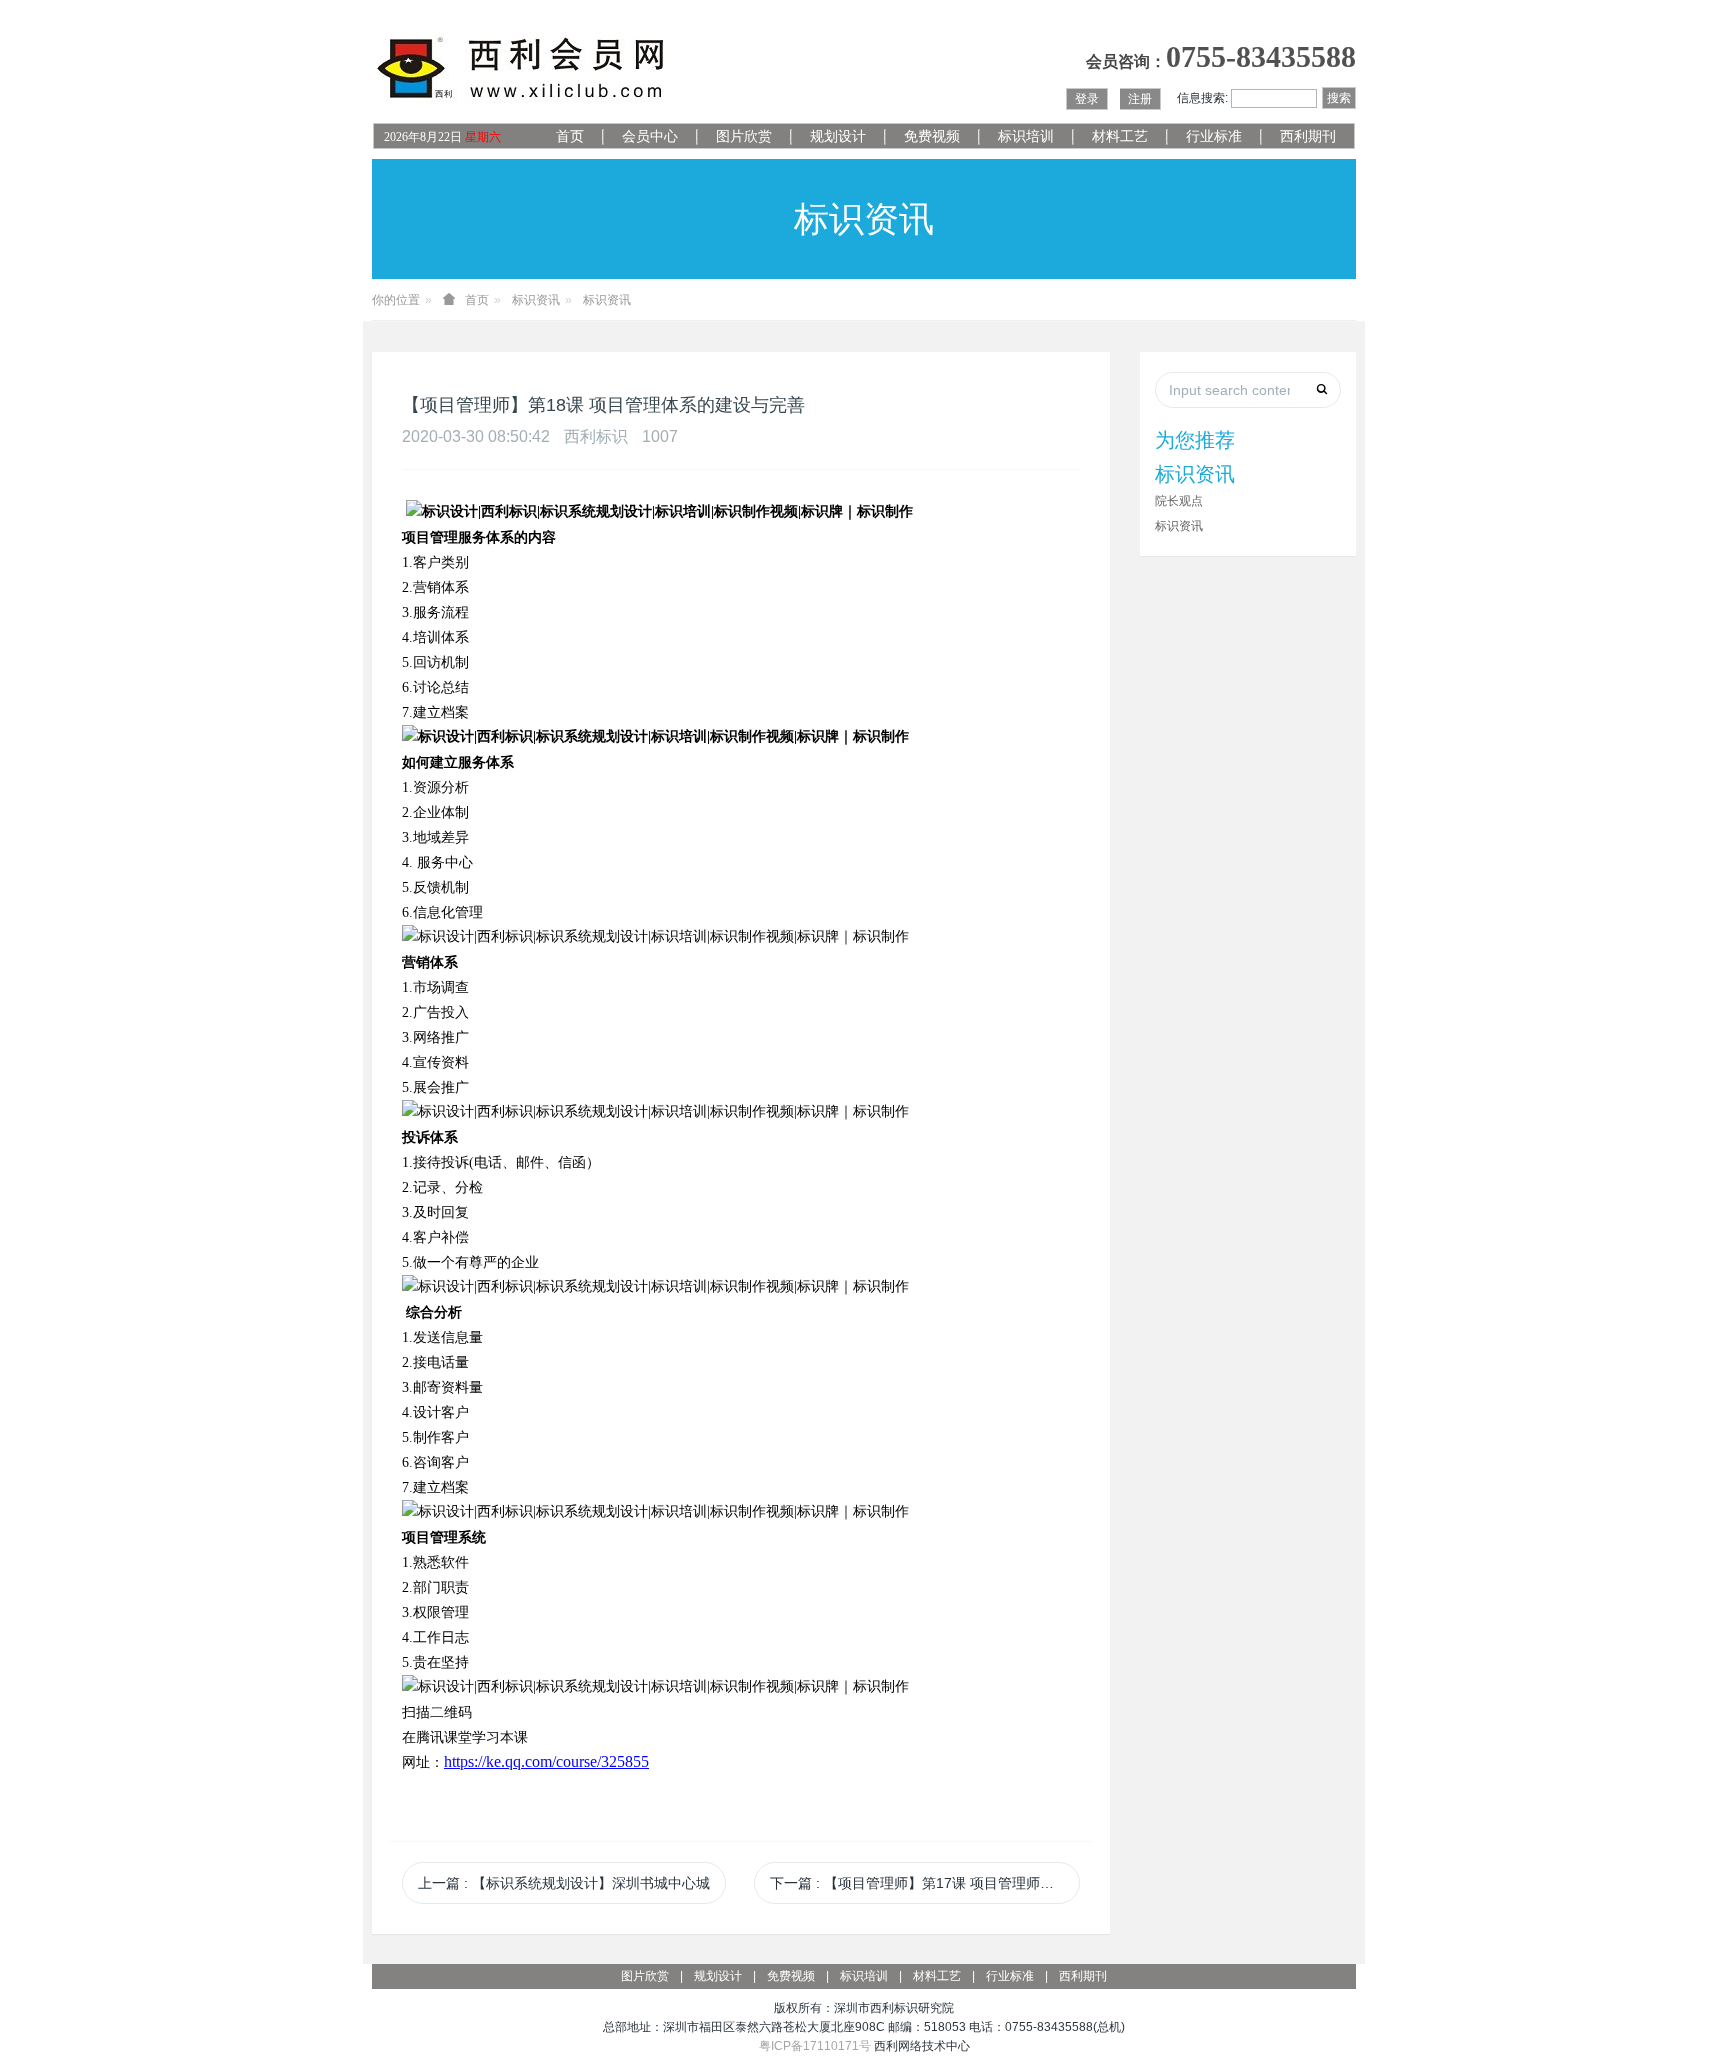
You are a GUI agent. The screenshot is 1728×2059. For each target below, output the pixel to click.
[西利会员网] (522, 68)
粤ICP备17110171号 (815, 2046)
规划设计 (838, 136)
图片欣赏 (744, 136)
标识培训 (1026, 136)
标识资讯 (536, 300)
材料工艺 (1120, 136)
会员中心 (650, 136)
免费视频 (932, 136)
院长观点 (1179, 501)
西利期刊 (1308, 136)
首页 (570, 136)
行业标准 (1214, 136)
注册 (1140, 99)
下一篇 (925, 1883)
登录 (1087, 99)
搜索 (1339, 98)
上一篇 (564, 1883)
